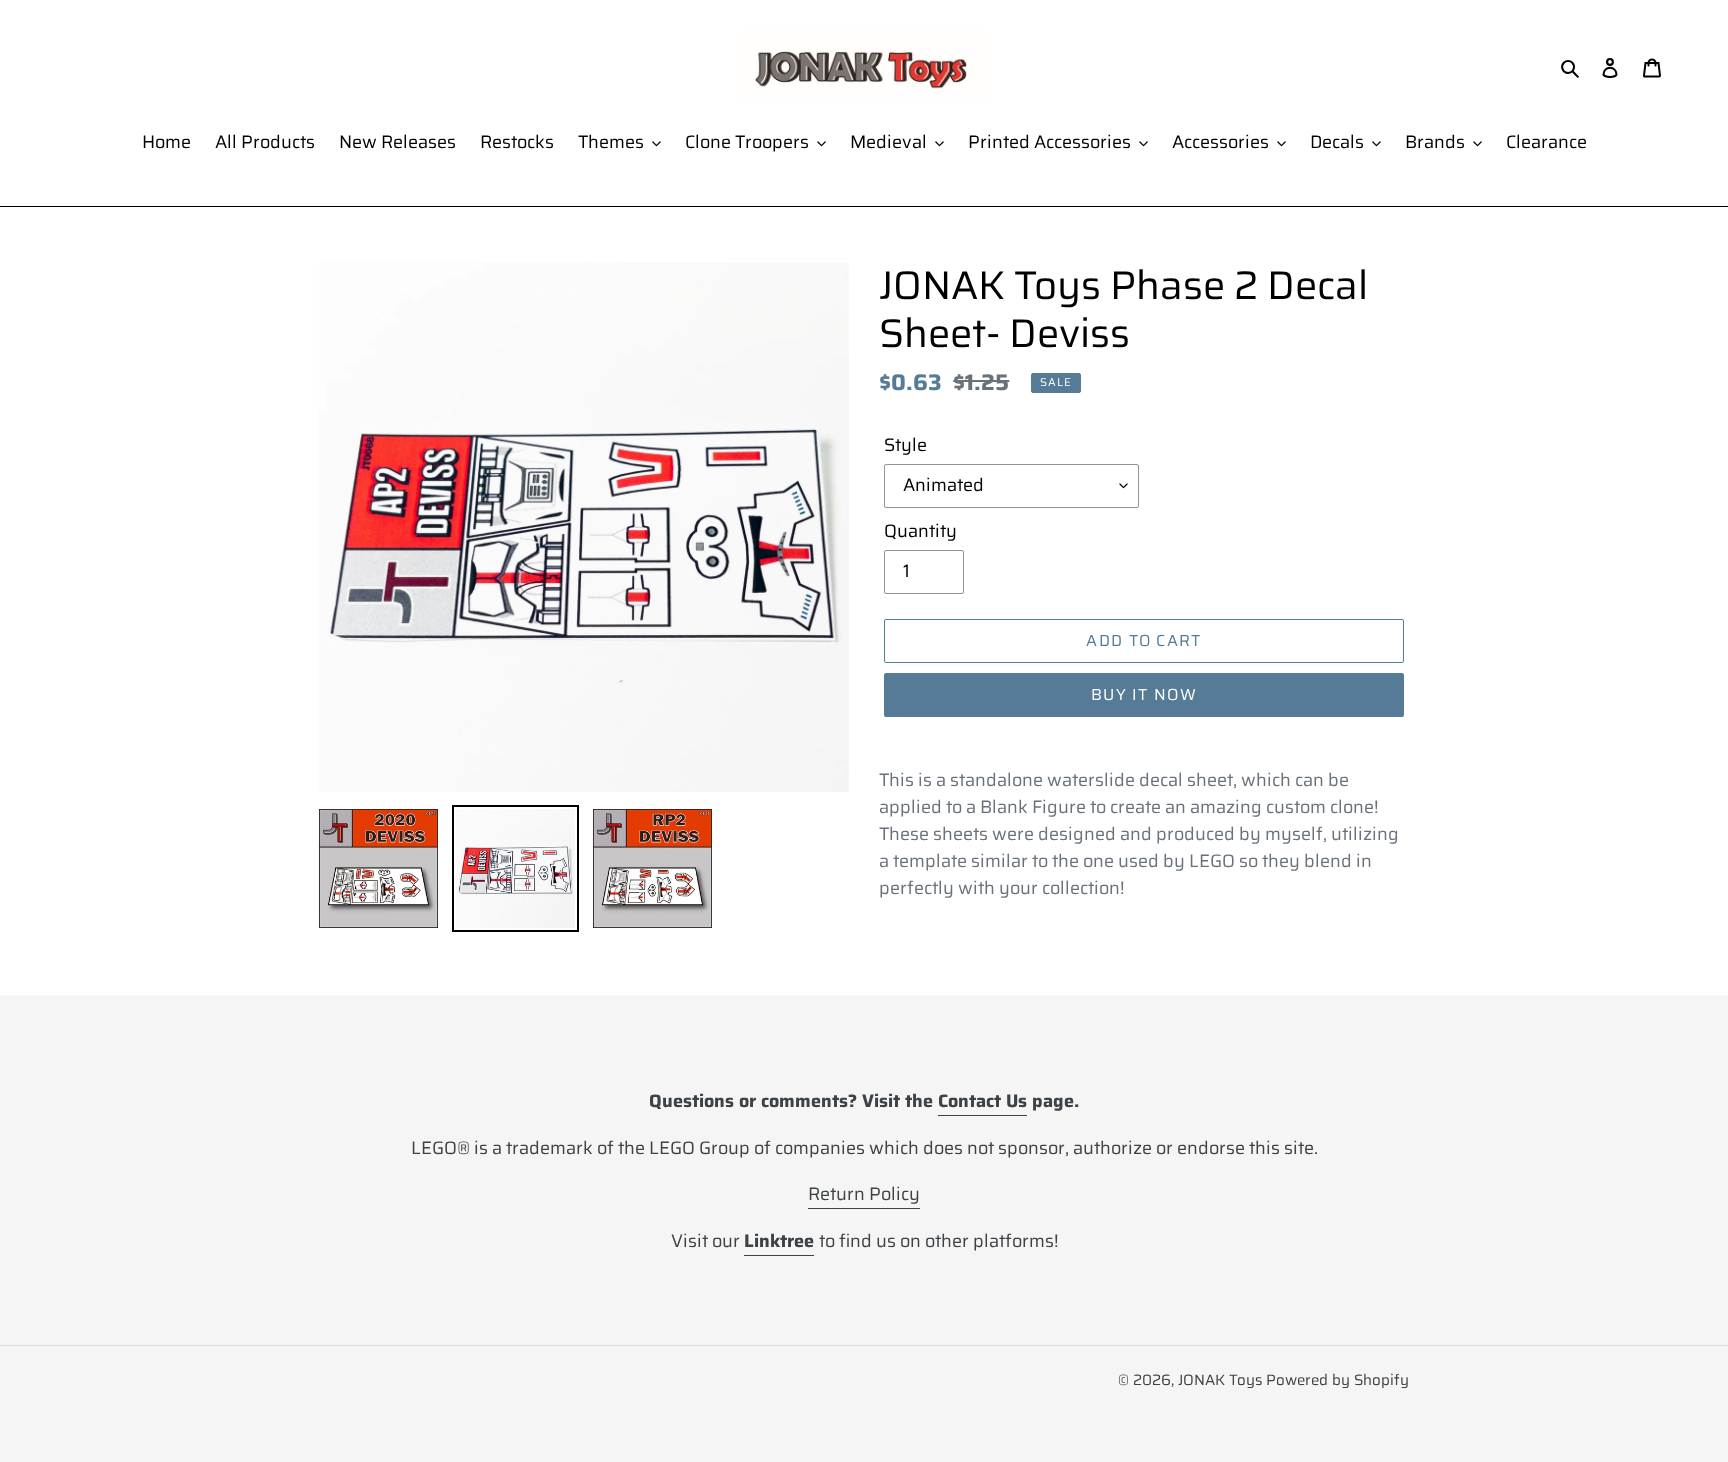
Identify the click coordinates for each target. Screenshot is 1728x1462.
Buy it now (1144, 694)
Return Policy (864, 1194)
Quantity (920, 531)
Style (905, 445)
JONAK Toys (1220, 1380)
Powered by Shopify (1337, 1380)
